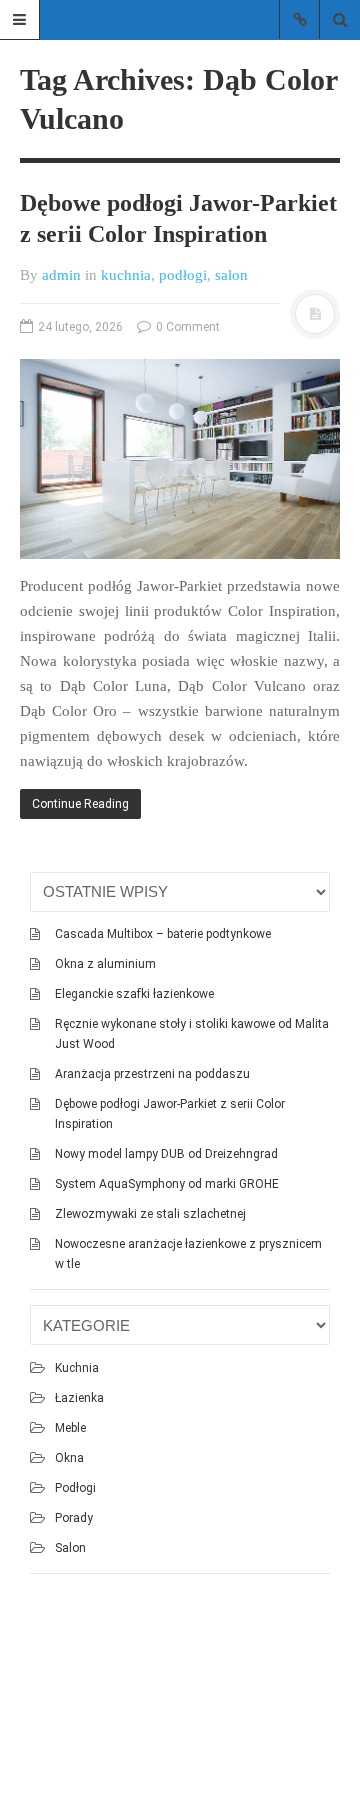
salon (231, 275)
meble (70, 1428)
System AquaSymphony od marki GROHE (167, 1184)
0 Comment (186, 327)
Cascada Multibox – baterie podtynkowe (163, 934)
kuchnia (126, 275)
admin (61, 275)
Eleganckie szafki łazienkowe (134, 994)
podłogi (183, 275)
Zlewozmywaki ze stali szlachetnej (150, 1214)
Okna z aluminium (105, 964)
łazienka (79, 1398)
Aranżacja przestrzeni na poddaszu (152, 1074)
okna (69, 1458)
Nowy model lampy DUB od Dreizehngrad (166, 1154)
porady (74, 1518)
